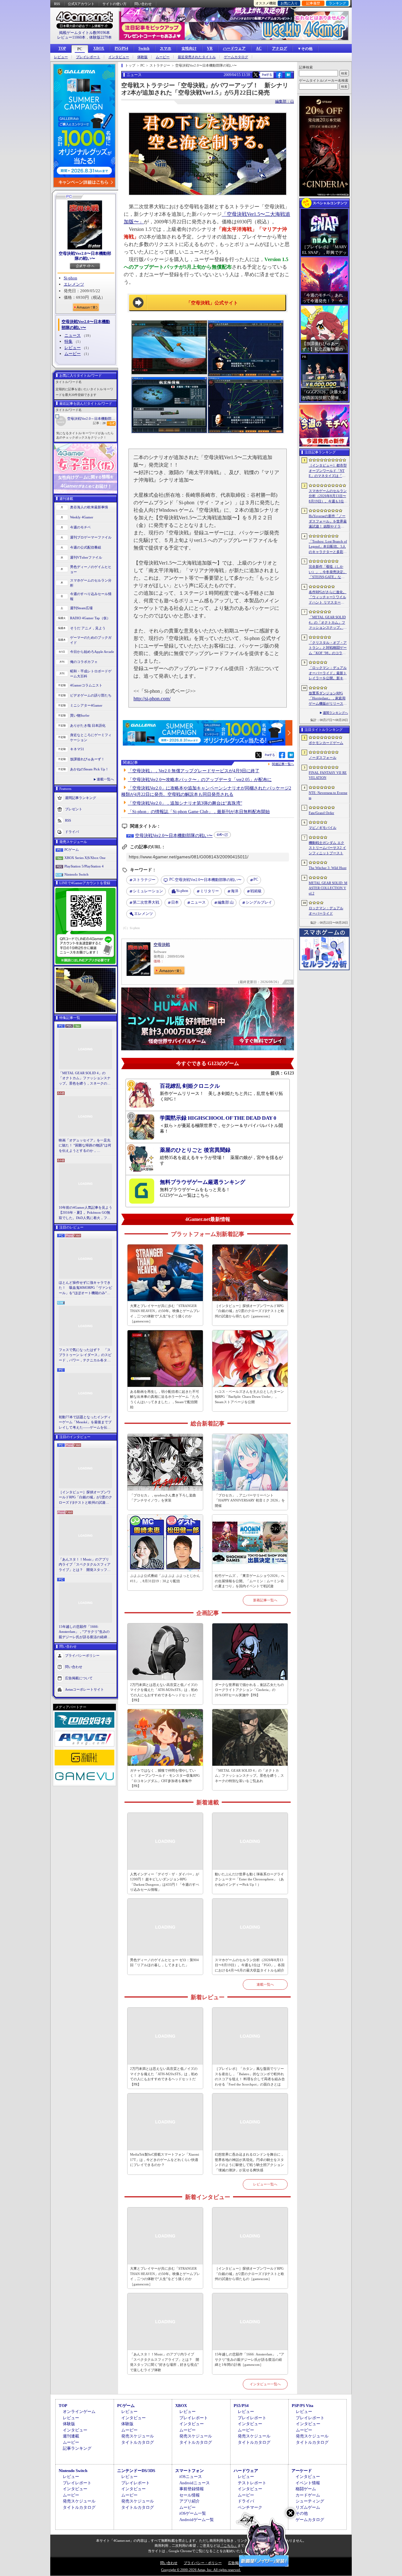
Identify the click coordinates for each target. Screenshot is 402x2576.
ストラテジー (144, 880)
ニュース (73, 335)
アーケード (302, 2471)
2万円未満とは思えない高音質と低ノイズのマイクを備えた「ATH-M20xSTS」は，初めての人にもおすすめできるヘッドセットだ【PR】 (164, 1693)
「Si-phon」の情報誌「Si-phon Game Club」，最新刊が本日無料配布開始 (199, 812)
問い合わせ (143, 4)
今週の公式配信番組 (86, 547)
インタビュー (119, 57)
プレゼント (74, 809)
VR (210, 48)
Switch (144, 48)
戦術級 (256, 891)
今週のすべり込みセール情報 (91, 596)
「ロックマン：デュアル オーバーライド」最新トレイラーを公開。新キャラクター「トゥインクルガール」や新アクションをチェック (328, 673)
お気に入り (289, 3)
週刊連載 (71, 2436)
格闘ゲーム (306, 2489)
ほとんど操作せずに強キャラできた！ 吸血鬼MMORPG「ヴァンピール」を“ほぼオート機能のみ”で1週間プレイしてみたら (85, 1288)
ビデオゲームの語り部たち (91, 695)
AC (259, 48)
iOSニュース (191, 2477)
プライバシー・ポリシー (203, 2563)
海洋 (235, 891)
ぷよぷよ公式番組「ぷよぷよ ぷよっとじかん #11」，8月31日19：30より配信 (165, 1578)
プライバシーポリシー (82, 1655)
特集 (68, 341)
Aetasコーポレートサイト (84, 1689)
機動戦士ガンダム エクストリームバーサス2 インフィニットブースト (327, 848)
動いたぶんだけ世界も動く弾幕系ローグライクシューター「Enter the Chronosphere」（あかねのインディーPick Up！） (249, 1879)
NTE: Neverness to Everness (328, 795)
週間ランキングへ (335, 713)
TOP (62, 48)
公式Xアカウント (81, 4)
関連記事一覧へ (283, 764)
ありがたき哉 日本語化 (88, 725)
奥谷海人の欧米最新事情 (89, 507)
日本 (175, 902)
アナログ (280, 48)
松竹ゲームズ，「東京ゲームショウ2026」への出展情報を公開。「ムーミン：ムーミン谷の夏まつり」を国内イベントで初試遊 (250, 1581)
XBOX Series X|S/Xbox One (85, 858)
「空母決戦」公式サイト (212, 303)
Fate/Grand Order (321, 813)
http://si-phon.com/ (152, 699)
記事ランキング (77, 2448)
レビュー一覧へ (265, 2184)
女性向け (189, 48)
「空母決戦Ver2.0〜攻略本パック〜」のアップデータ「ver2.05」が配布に (200, 780)
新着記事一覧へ (265, 1600)
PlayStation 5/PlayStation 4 (84, 866)
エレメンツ (74, 284)
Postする (267, 75)
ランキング (337, 3)
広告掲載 (235, 2563)
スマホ (166, 48)
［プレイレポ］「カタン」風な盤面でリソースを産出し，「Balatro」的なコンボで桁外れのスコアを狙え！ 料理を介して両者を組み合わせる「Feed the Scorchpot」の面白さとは (250, 2076)
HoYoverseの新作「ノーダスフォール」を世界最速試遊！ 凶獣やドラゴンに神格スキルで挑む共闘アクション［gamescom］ (328, 522)
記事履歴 (313, 3)
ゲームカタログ (236, 57)
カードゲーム (308, 2495)
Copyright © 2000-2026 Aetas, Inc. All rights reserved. (201, 2570)
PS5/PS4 (121, 48)
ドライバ (72, 831)
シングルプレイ (259, 902)
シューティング (310, 2501)
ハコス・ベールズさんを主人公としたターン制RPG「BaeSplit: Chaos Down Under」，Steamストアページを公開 (249, 1397)
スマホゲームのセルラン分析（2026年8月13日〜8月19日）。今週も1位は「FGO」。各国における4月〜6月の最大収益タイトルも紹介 (250, 1965)
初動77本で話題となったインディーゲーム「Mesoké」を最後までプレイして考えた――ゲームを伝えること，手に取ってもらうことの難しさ (85, 1423)
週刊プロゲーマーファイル (91, 537)
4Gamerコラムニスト (86, 685)
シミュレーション (148, 891)
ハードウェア (234, 48)
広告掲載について (79, 1678)
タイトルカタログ (138, 2442)
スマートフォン (190, 2471)
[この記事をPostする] (256, 75)
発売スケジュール (138, 2436)
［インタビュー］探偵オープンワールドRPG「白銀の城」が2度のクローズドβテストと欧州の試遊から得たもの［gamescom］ (85, 1498)
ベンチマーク (250, 2507)
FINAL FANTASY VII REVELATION (328, 775)
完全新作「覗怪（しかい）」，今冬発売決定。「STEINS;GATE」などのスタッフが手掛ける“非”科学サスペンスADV (328, 572)
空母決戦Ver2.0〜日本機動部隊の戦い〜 (85, 256)
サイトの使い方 (114, 4)
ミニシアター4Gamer (86, 705)
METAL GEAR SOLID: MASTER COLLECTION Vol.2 (328, 888)
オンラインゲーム (79, 2412)
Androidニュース (195, 2483)
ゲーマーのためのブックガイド (91, 640)
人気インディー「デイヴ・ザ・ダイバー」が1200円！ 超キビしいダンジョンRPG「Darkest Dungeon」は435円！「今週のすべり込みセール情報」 (165, 1882)
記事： (99, 423)
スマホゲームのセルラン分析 (91, 583)
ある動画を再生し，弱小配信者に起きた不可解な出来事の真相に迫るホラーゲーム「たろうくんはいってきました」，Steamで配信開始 (165, 1399)
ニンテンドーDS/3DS (136, 2471)
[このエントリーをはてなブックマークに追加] (288, 77)
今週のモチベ (80, 527)
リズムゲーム (308, 2507)
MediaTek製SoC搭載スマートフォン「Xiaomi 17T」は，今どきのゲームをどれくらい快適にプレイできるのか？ (165, 2160)
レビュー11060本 (71, 37)
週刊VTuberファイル (86, 557)
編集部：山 (285, 101)
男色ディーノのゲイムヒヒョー (91, 569)
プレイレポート (88, 57)
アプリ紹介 (190, 2501)
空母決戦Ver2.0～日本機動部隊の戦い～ (92, 418)
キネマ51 (77, 749)
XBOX (99, 48)
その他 (302, 2513)
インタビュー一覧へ (265, 2384)
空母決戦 (162, 945)
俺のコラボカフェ (84, 662)
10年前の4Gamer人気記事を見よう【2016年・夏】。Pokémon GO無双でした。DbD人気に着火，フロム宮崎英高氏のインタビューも (85, 1213)
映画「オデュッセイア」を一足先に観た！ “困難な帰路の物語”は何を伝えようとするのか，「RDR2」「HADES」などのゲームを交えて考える (85, 1146)
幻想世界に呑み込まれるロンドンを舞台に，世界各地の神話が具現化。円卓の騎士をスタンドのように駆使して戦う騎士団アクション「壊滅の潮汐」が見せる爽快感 (249, 2162)
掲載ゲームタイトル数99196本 (84, 33)
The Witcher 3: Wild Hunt (328, 868)
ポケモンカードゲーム (326, 743)
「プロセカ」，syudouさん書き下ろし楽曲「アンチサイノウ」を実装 (163, 1498)
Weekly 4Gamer (82, 517)
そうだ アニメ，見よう (88, 628)
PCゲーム (72, 850)
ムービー (163, 57)
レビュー (61, 57)
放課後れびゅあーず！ (87, 759)
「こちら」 (229, 2546)
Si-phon (71, 278)
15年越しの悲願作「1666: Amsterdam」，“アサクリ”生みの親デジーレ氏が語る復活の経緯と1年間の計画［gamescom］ (85, 1632)
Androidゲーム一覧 (197, 2520)
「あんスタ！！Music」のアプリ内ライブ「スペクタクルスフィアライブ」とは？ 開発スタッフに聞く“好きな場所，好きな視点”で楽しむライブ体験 (85, 1565)
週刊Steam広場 (81, 608)
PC (80, 49)
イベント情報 (308, 2483)
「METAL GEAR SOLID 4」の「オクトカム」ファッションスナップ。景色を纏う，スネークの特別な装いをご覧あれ (85, 1079)
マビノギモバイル (323, 828)
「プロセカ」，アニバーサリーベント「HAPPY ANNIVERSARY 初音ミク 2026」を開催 (250, 1500)
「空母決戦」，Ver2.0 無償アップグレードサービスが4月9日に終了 (194, 771)
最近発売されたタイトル (197, 57)
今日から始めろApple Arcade (92, 652)
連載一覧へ (105, 779)
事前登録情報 (192, 2489)
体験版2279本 (100, 37)
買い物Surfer (80, 715)
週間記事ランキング (81, 797)
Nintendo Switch (76, 874)
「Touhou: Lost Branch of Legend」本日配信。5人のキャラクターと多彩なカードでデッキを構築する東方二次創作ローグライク (328, 547)
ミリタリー (209, 891)
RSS (57, 4)
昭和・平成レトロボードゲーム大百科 (91, 674)
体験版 (142, 57)
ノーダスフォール (323, 757)
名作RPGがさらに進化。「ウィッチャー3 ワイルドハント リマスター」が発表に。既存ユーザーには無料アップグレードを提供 (328, 598)
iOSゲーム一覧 (193, 2513)
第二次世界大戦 (146, 902)
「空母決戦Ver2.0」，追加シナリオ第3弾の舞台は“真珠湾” (185, 803)
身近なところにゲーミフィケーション (91, 738)
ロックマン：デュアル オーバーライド (326, 911)
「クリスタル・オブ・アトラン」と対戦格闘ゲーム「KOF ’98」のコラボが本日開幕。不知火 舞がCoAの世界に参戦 (328, 648)
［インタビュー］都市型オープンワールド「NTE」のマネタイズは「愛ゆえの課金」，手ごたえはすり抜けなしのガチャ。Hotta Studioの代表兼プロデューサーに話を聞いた (328, 471)
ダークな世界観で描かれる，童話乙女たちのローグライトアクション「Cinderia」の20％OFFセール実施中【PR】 (249, 1690)
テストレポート (252, 2483)
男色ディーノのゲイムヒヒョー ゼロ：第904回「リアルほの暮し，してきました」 (164, 1963)
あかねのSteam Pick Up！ (89, 769)
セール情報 (190, 2495)
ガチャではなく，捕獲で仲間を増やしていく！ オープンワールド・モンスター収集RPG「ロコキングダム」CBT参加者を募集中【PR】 (165, 1778)
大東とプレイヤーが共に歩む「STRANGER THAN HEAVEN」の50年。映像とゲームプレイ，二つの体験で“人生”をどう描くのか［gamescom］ (165, 1314)
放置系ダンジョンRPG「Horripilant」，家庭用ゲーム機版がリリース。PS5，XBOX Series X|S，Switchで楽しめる (328, 699)
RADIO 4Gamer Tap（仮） (90, 618)
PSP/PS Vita (303, 2406)
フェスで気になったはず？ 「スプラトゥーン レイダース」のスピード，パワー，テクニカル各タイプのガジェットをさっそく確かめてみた (85, 1355)
